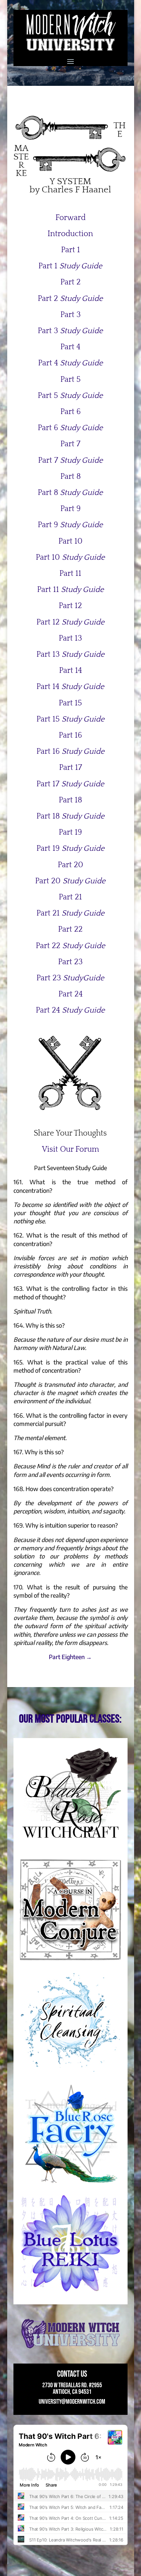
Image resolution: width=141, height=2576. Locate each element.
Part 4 (70, 347)
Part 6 (70, 412)
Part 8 (70, 477)
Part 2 (70, 282)
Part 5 (70, 380)
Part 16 (70, 735)
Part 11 (70, 574)
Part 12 (70, 606)
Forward (70, 218)
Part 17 (70, 768)
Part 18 (70, 800)
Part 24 (70, 994)
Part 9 (70, 509)
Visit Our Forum (70, 1149)
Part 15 (70, 703)
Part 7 (70, 444)
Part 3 (70, 315)
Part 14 (70, 671)
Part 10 (70, 541)
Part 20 (70, 865)
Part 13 (70, 638)
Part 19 (70, 832)
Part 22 (70, 929)
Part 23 (70, 962)
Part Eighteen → (70, 1657)
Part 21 (70, 897)
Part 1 (70, 250)
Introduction (70, 234)
